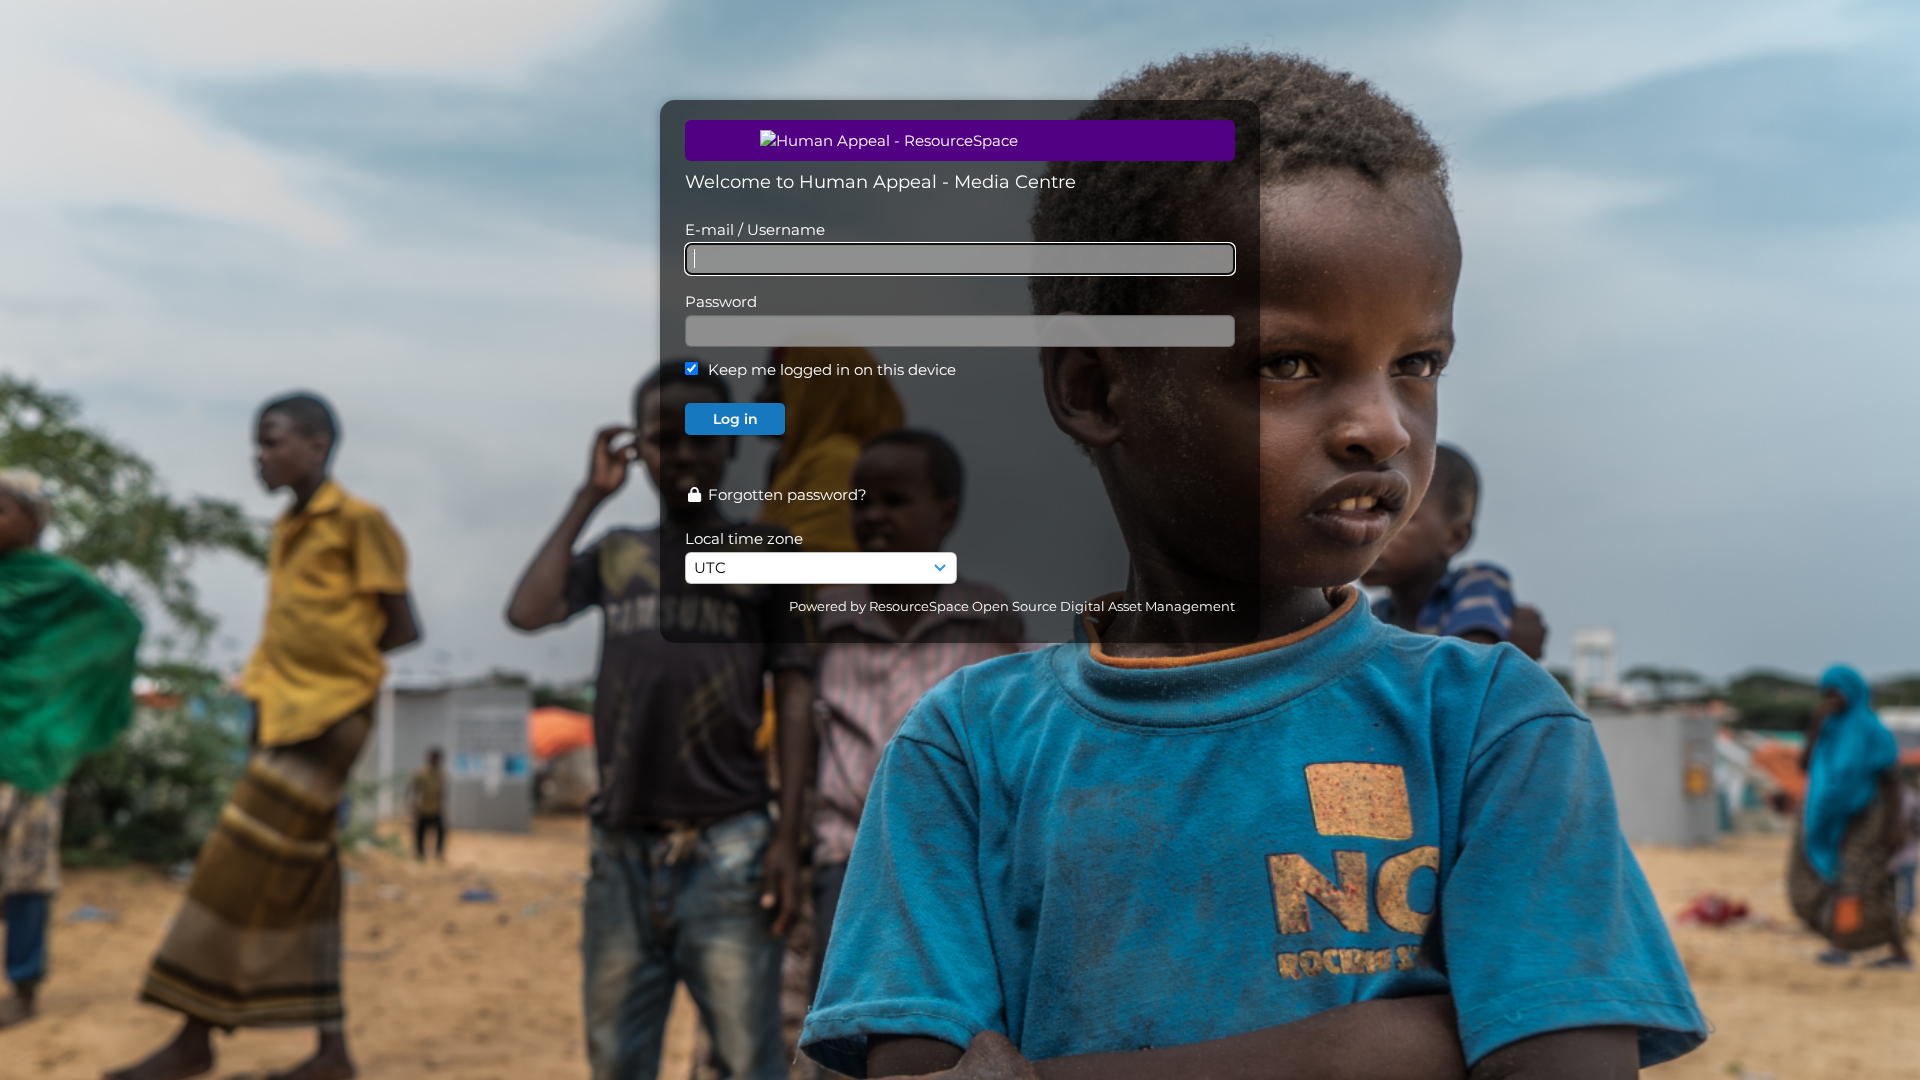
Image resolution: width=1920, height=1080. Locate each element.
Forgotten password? (785, 494)
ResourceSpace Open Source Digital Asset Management (1052, 606)
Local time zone (744, 538)
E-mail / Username (755, 229)
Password (721, 301)
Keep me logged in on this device (832, 369)
